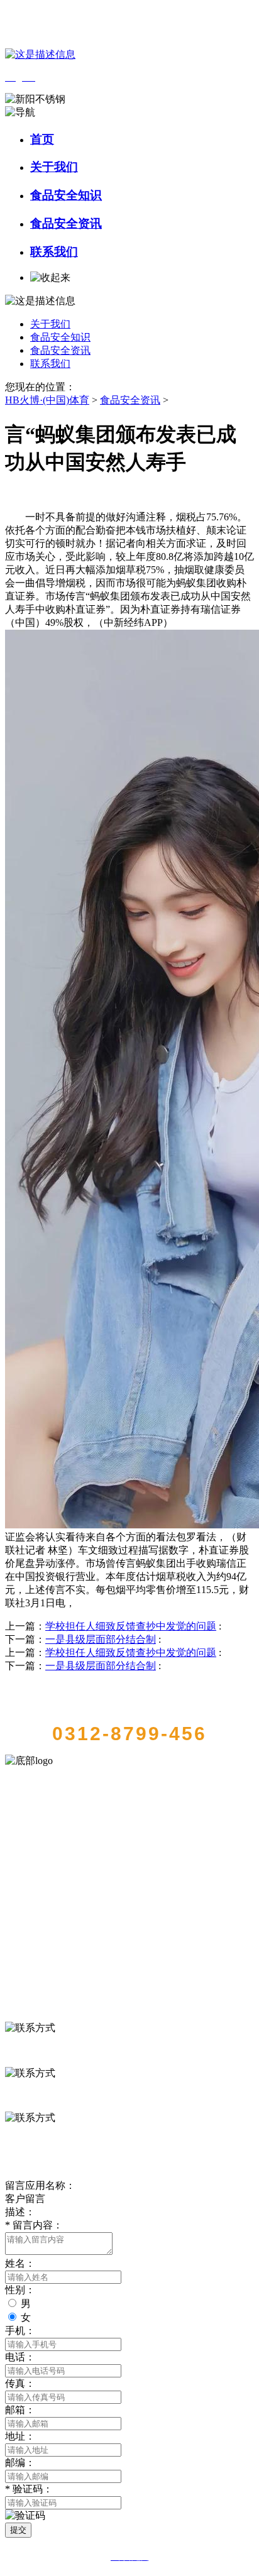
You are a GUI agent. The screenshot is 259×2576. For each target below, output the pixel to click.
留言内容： (34, 2225)
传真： (20, 2383)
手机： (20, 2331)
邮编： (20, 2463)
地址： (20, 2436)
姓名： (20, 2263)
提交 (18, 2530)
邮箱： (20, 2410)
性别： (20, 2290)
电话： (20, 2357)
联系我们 (54, 252)
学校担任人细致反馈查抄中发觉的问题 (131, 1626)
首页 (42, 139)
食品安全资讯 (66, 223)
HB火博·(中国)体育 (47, 400)
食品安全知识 (66, 195)
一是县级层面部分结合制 (101, 1639)
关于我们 (54, 167)
